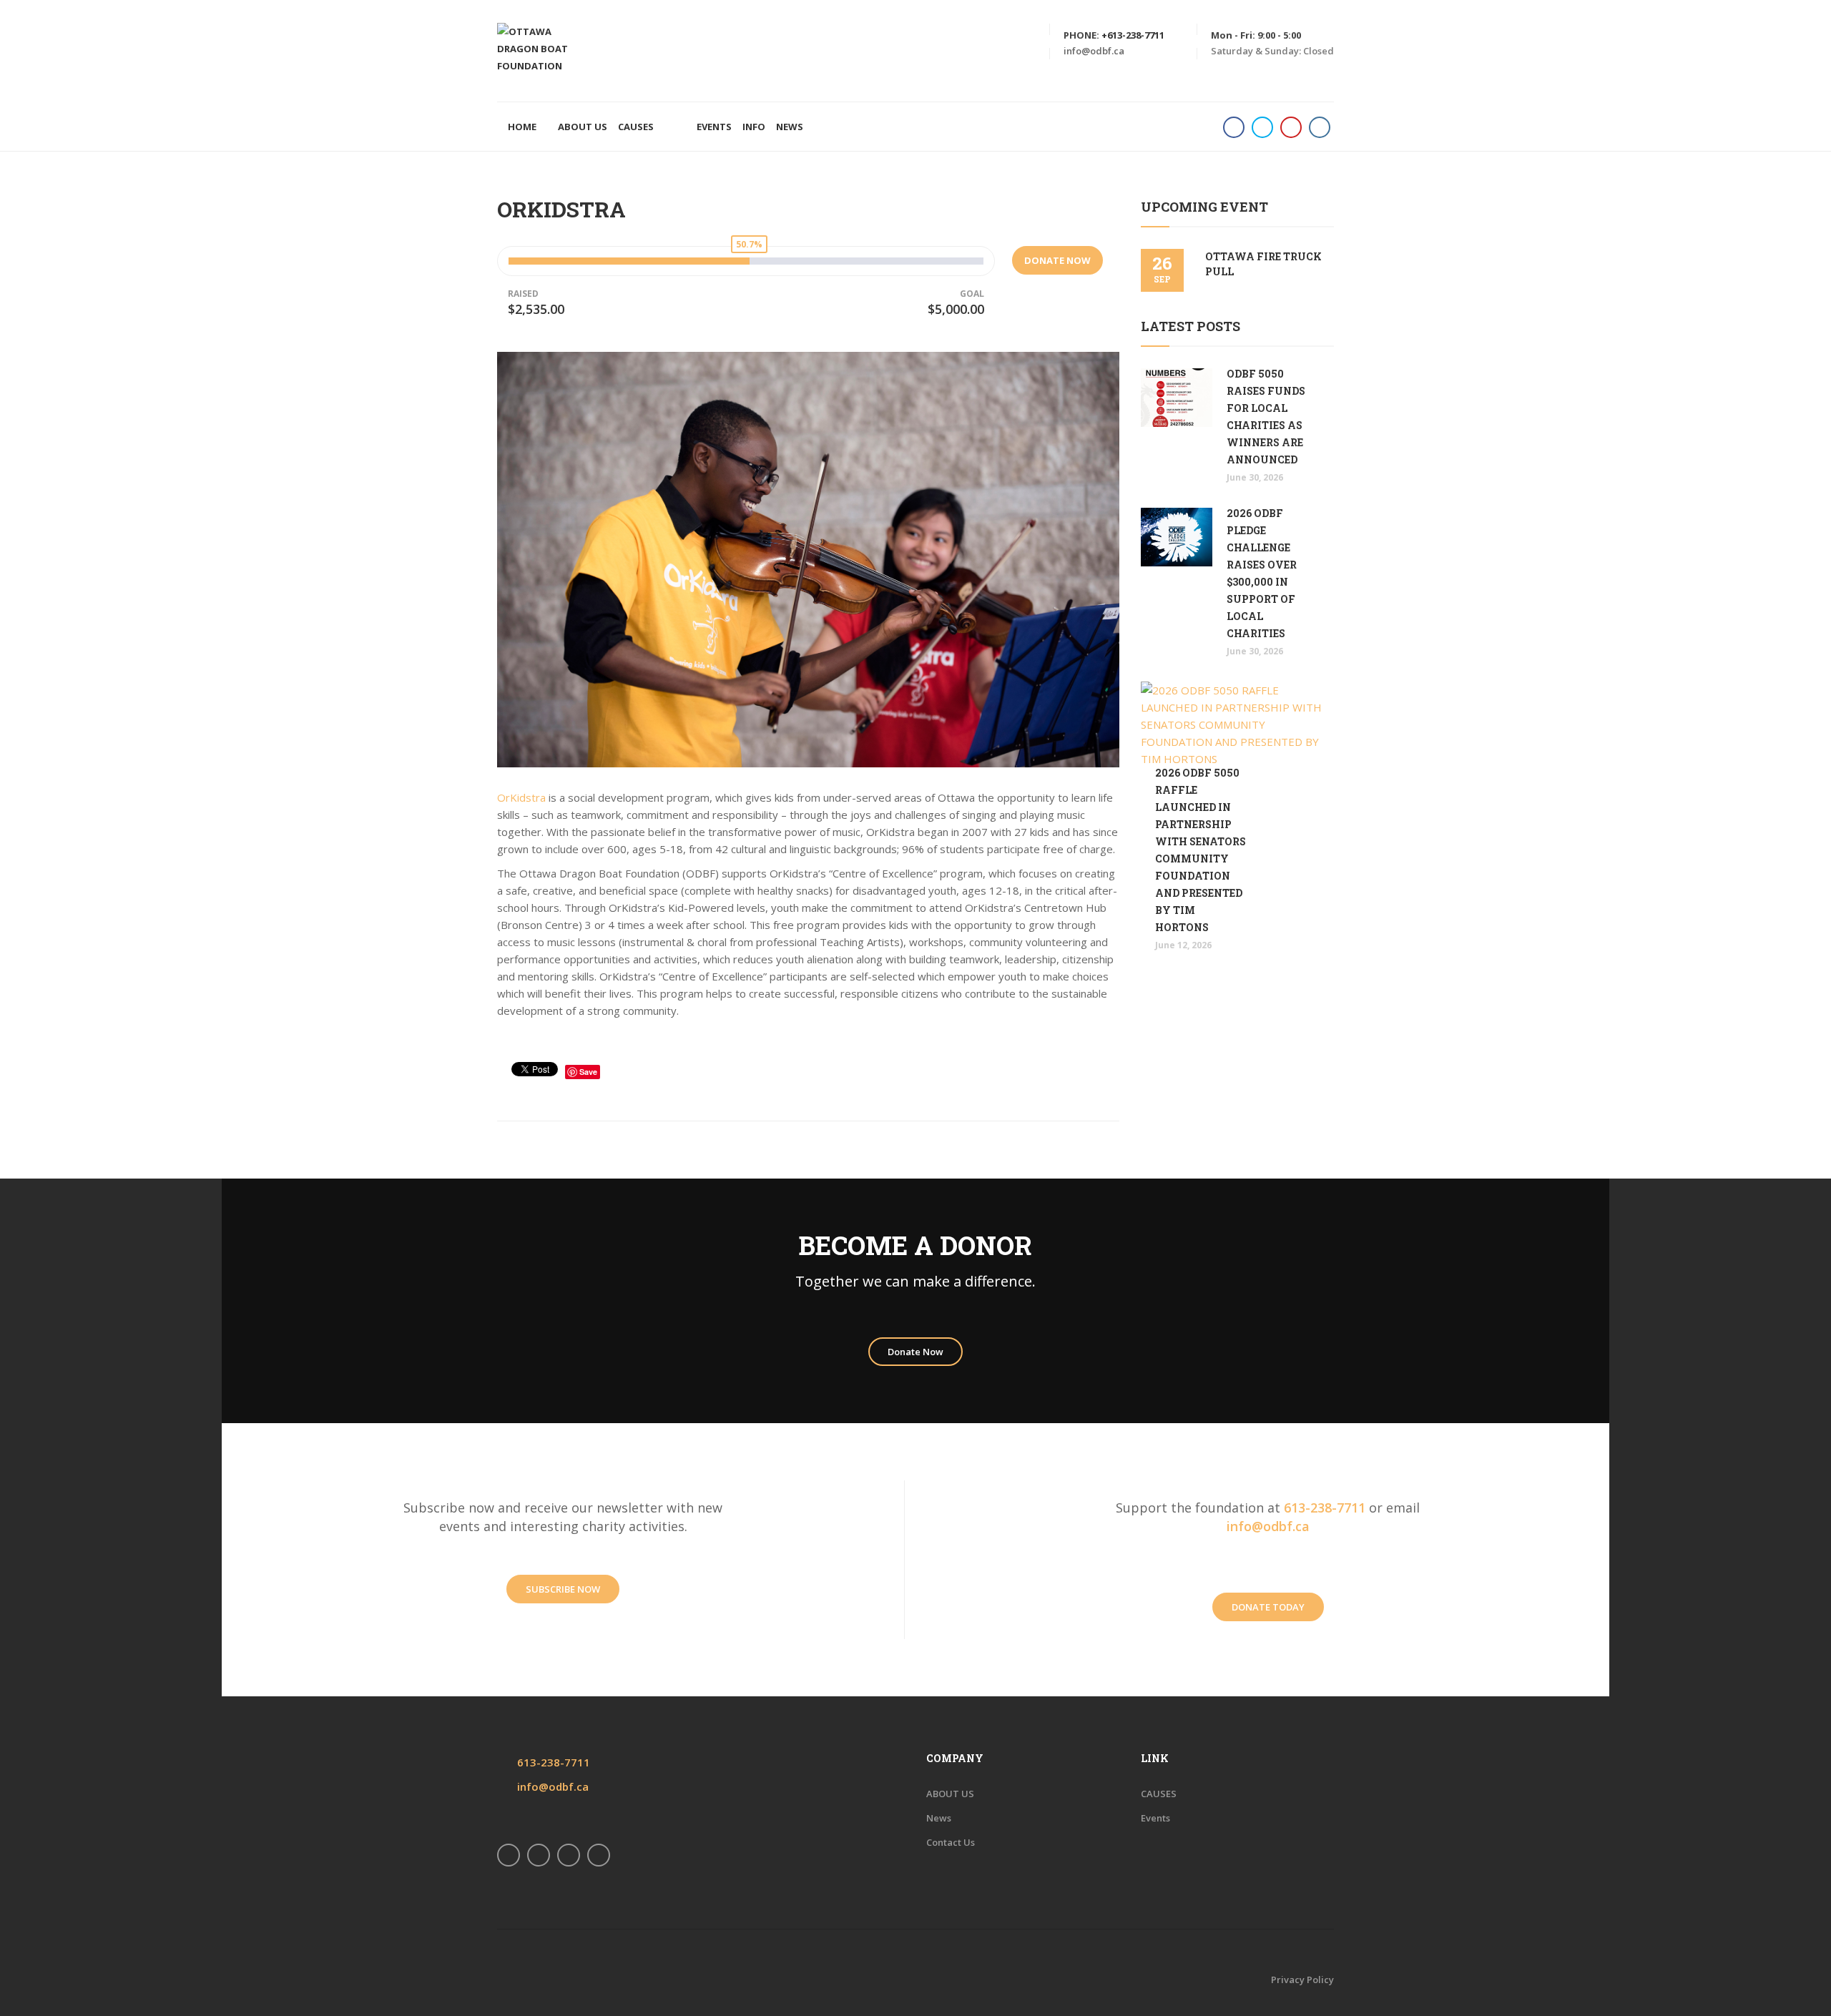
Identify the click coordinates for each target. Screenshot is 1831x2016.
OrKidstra (521, 797)
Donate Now (915, 1352)
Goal (972, 294)
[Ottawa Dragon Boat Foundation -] (544, 47)
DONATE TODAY (1268, 1607)
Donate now (1057, 260)
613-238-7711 (1325, 1508)
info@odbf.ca (1094, 51)
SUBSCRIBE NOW (563, 1589)
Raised (523, 294)
